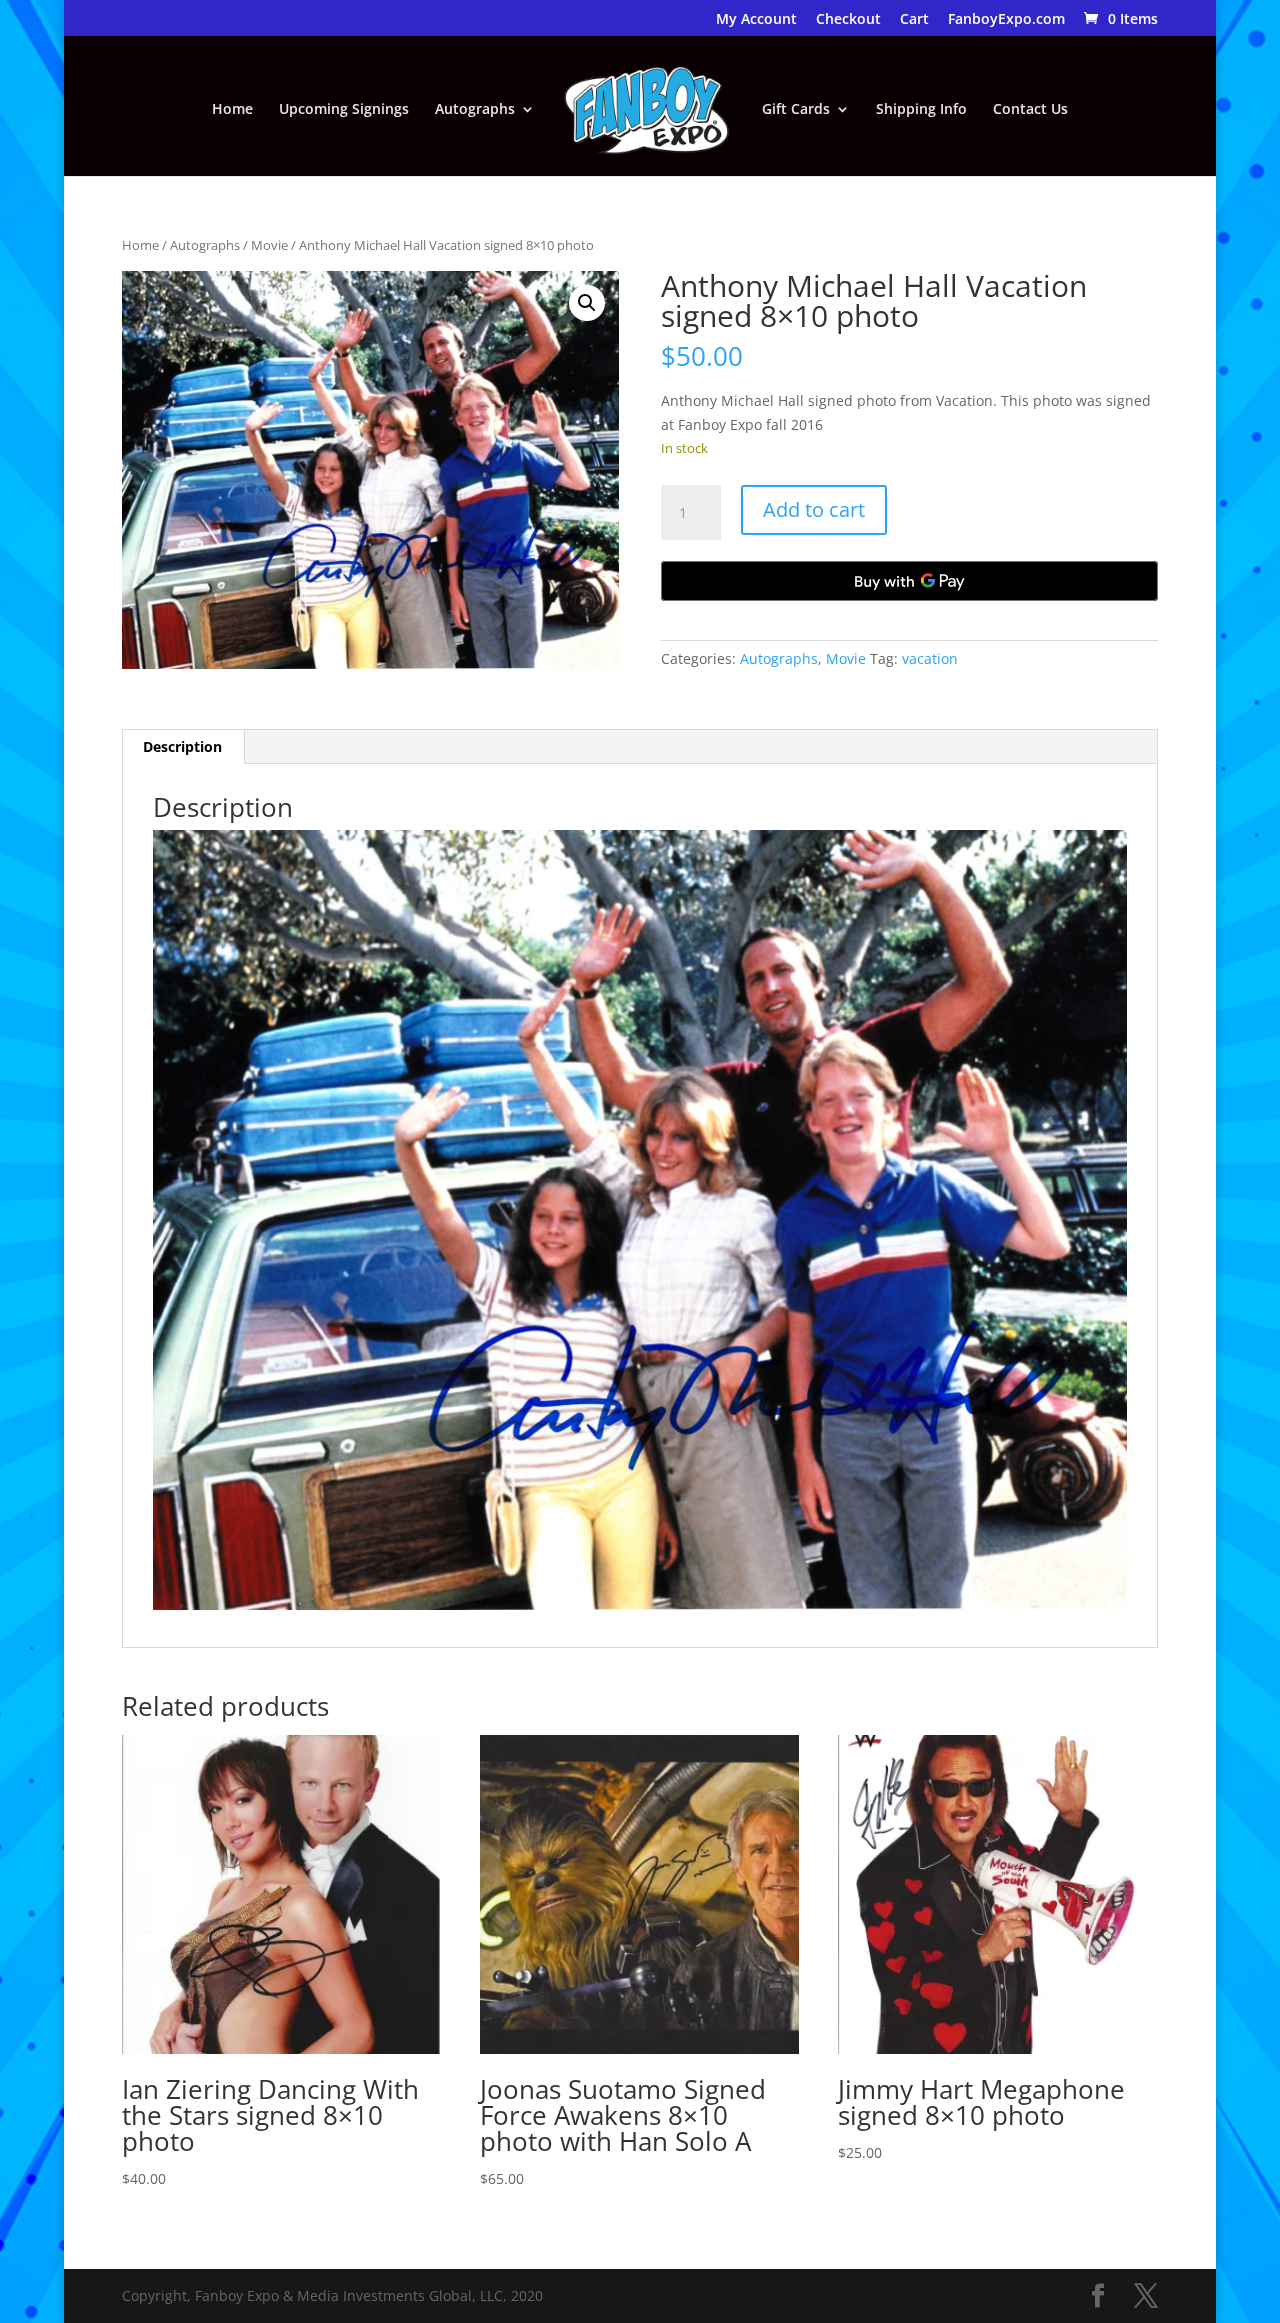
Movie (269, 245)
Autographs (475, 110)
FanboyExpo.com (1006, 20)
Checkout (848, 20)
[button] (587, 303)
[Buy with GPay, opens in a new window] (910, 581)
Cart (914, 20)
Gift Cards (796, 110)
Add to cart (814, 509)
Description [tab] (182, 746)
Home (232, 110)
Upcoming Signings (344, 110)
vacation (930, 658)
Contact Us (1030, 110)
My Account (756, 20)
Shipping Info (921, 110)
